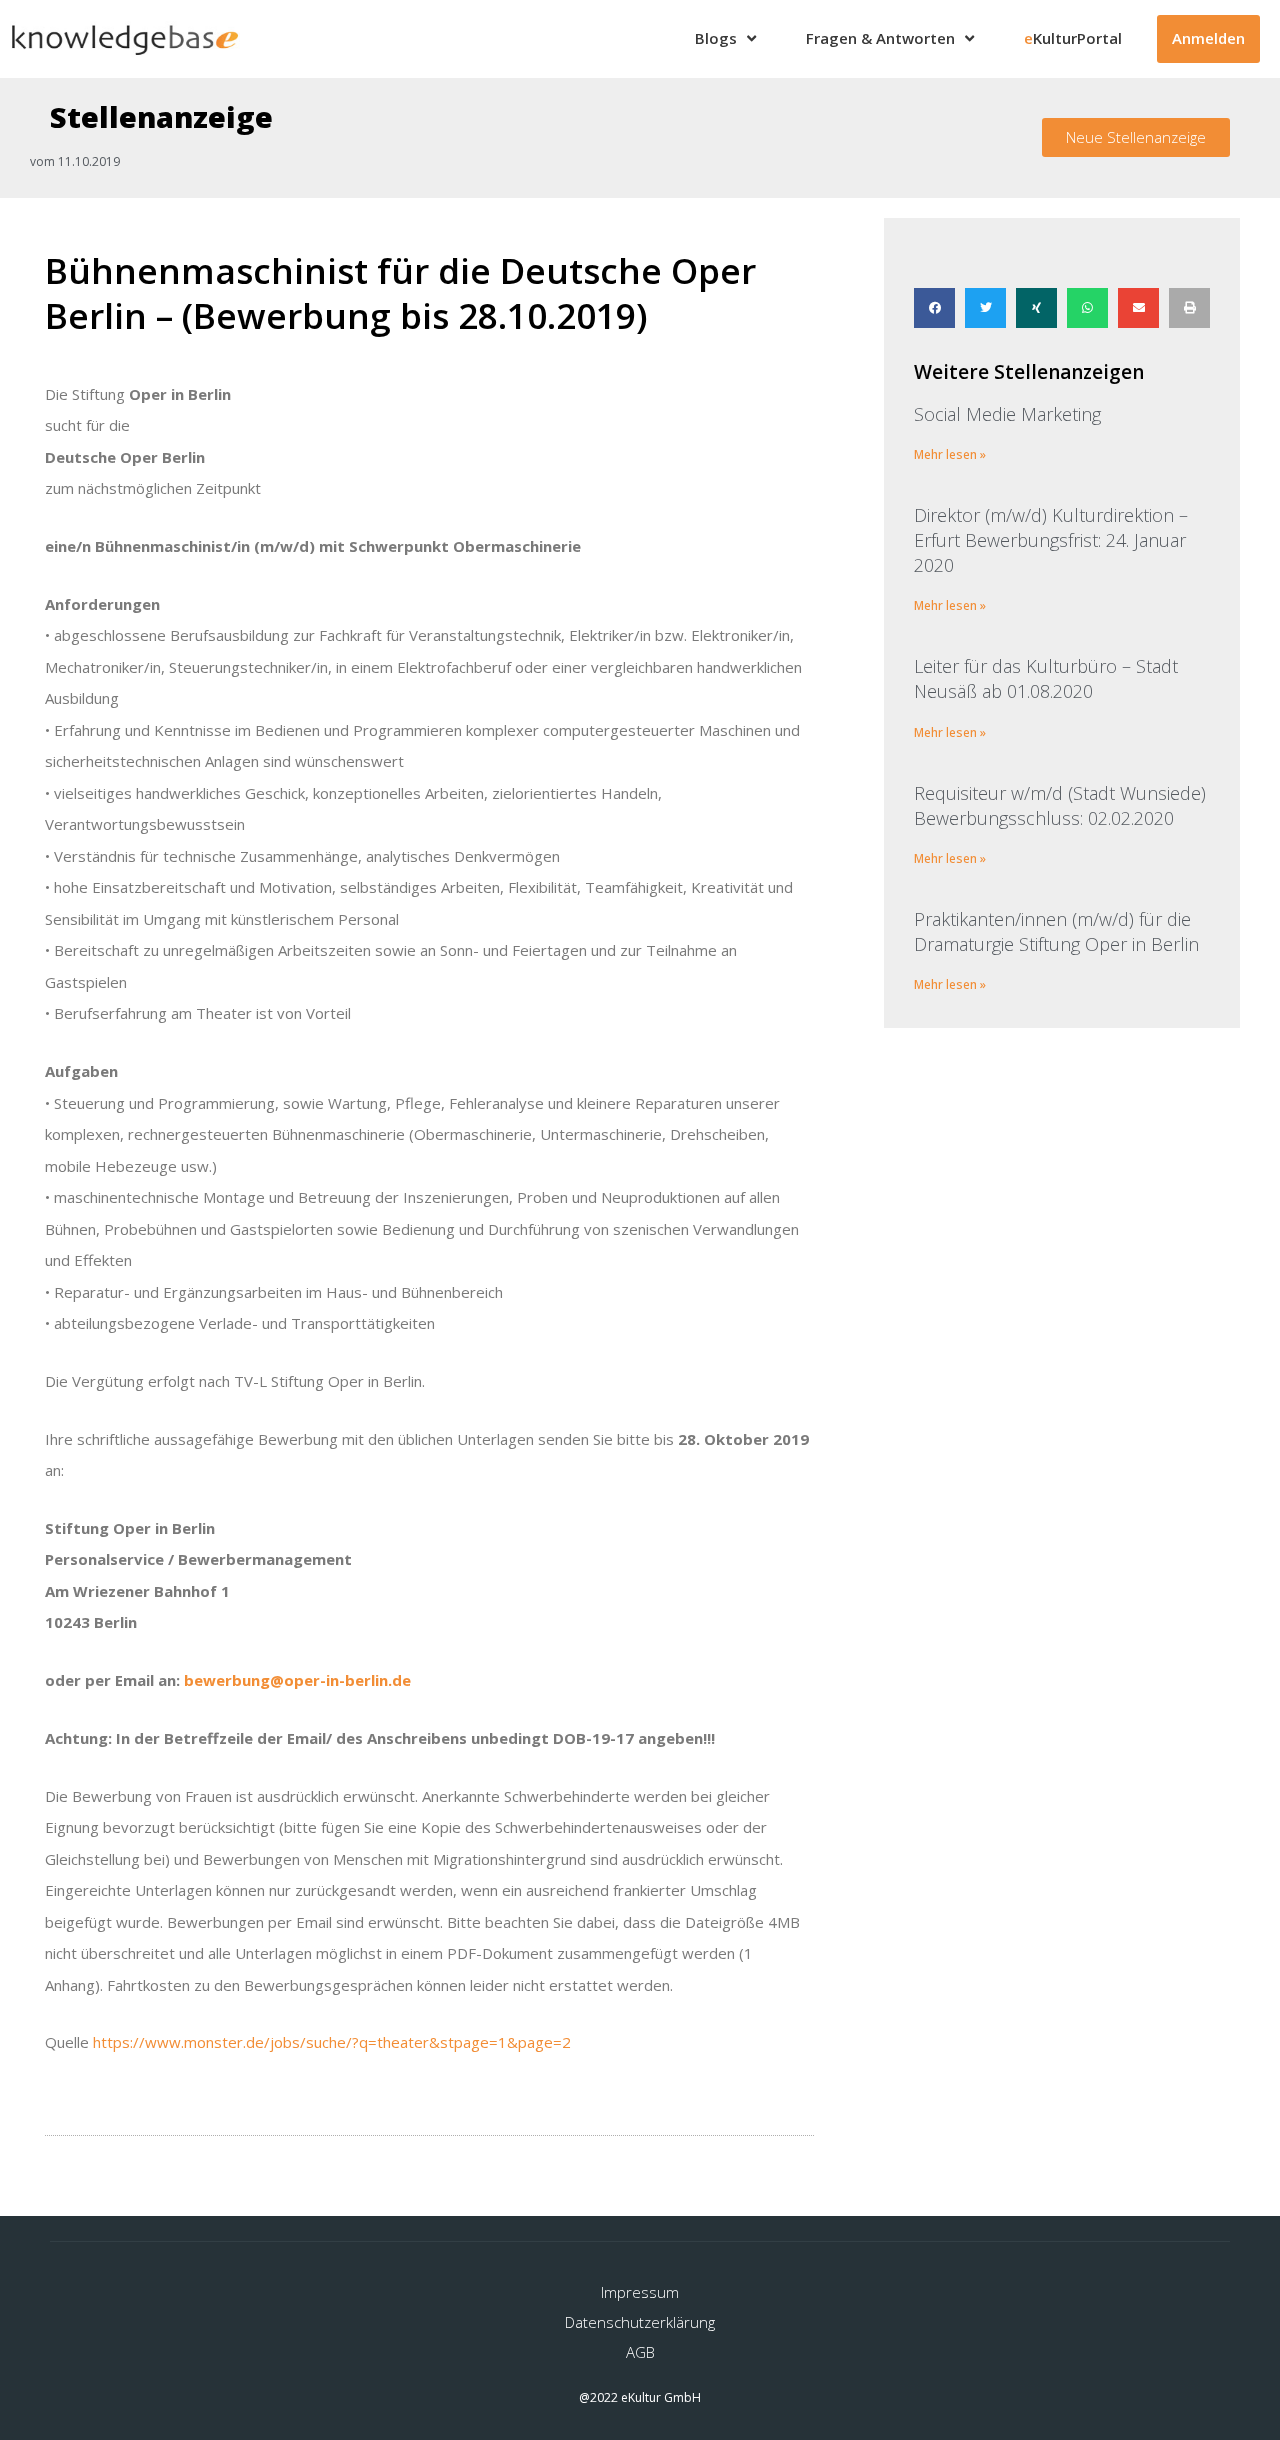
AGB (640, 2352)
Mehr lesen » (950, 454)
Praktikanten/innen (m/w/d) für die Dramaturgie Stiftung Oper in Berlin (1056, 931)
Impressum (640, 2292)
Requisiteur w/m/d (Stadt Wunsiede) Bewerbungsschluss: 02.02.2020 (1060, 805)
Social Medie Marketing (1007, 414)
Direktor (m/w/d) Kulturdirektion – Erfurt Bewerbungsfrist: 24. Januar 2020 (1051, 540)
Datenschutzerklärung (640, 2322)
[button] (1136, 137)
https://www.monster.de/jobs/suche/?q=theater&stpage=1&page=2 (332, 2042)
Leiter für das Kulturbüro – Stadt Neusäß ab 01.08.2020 (1046, 678)
